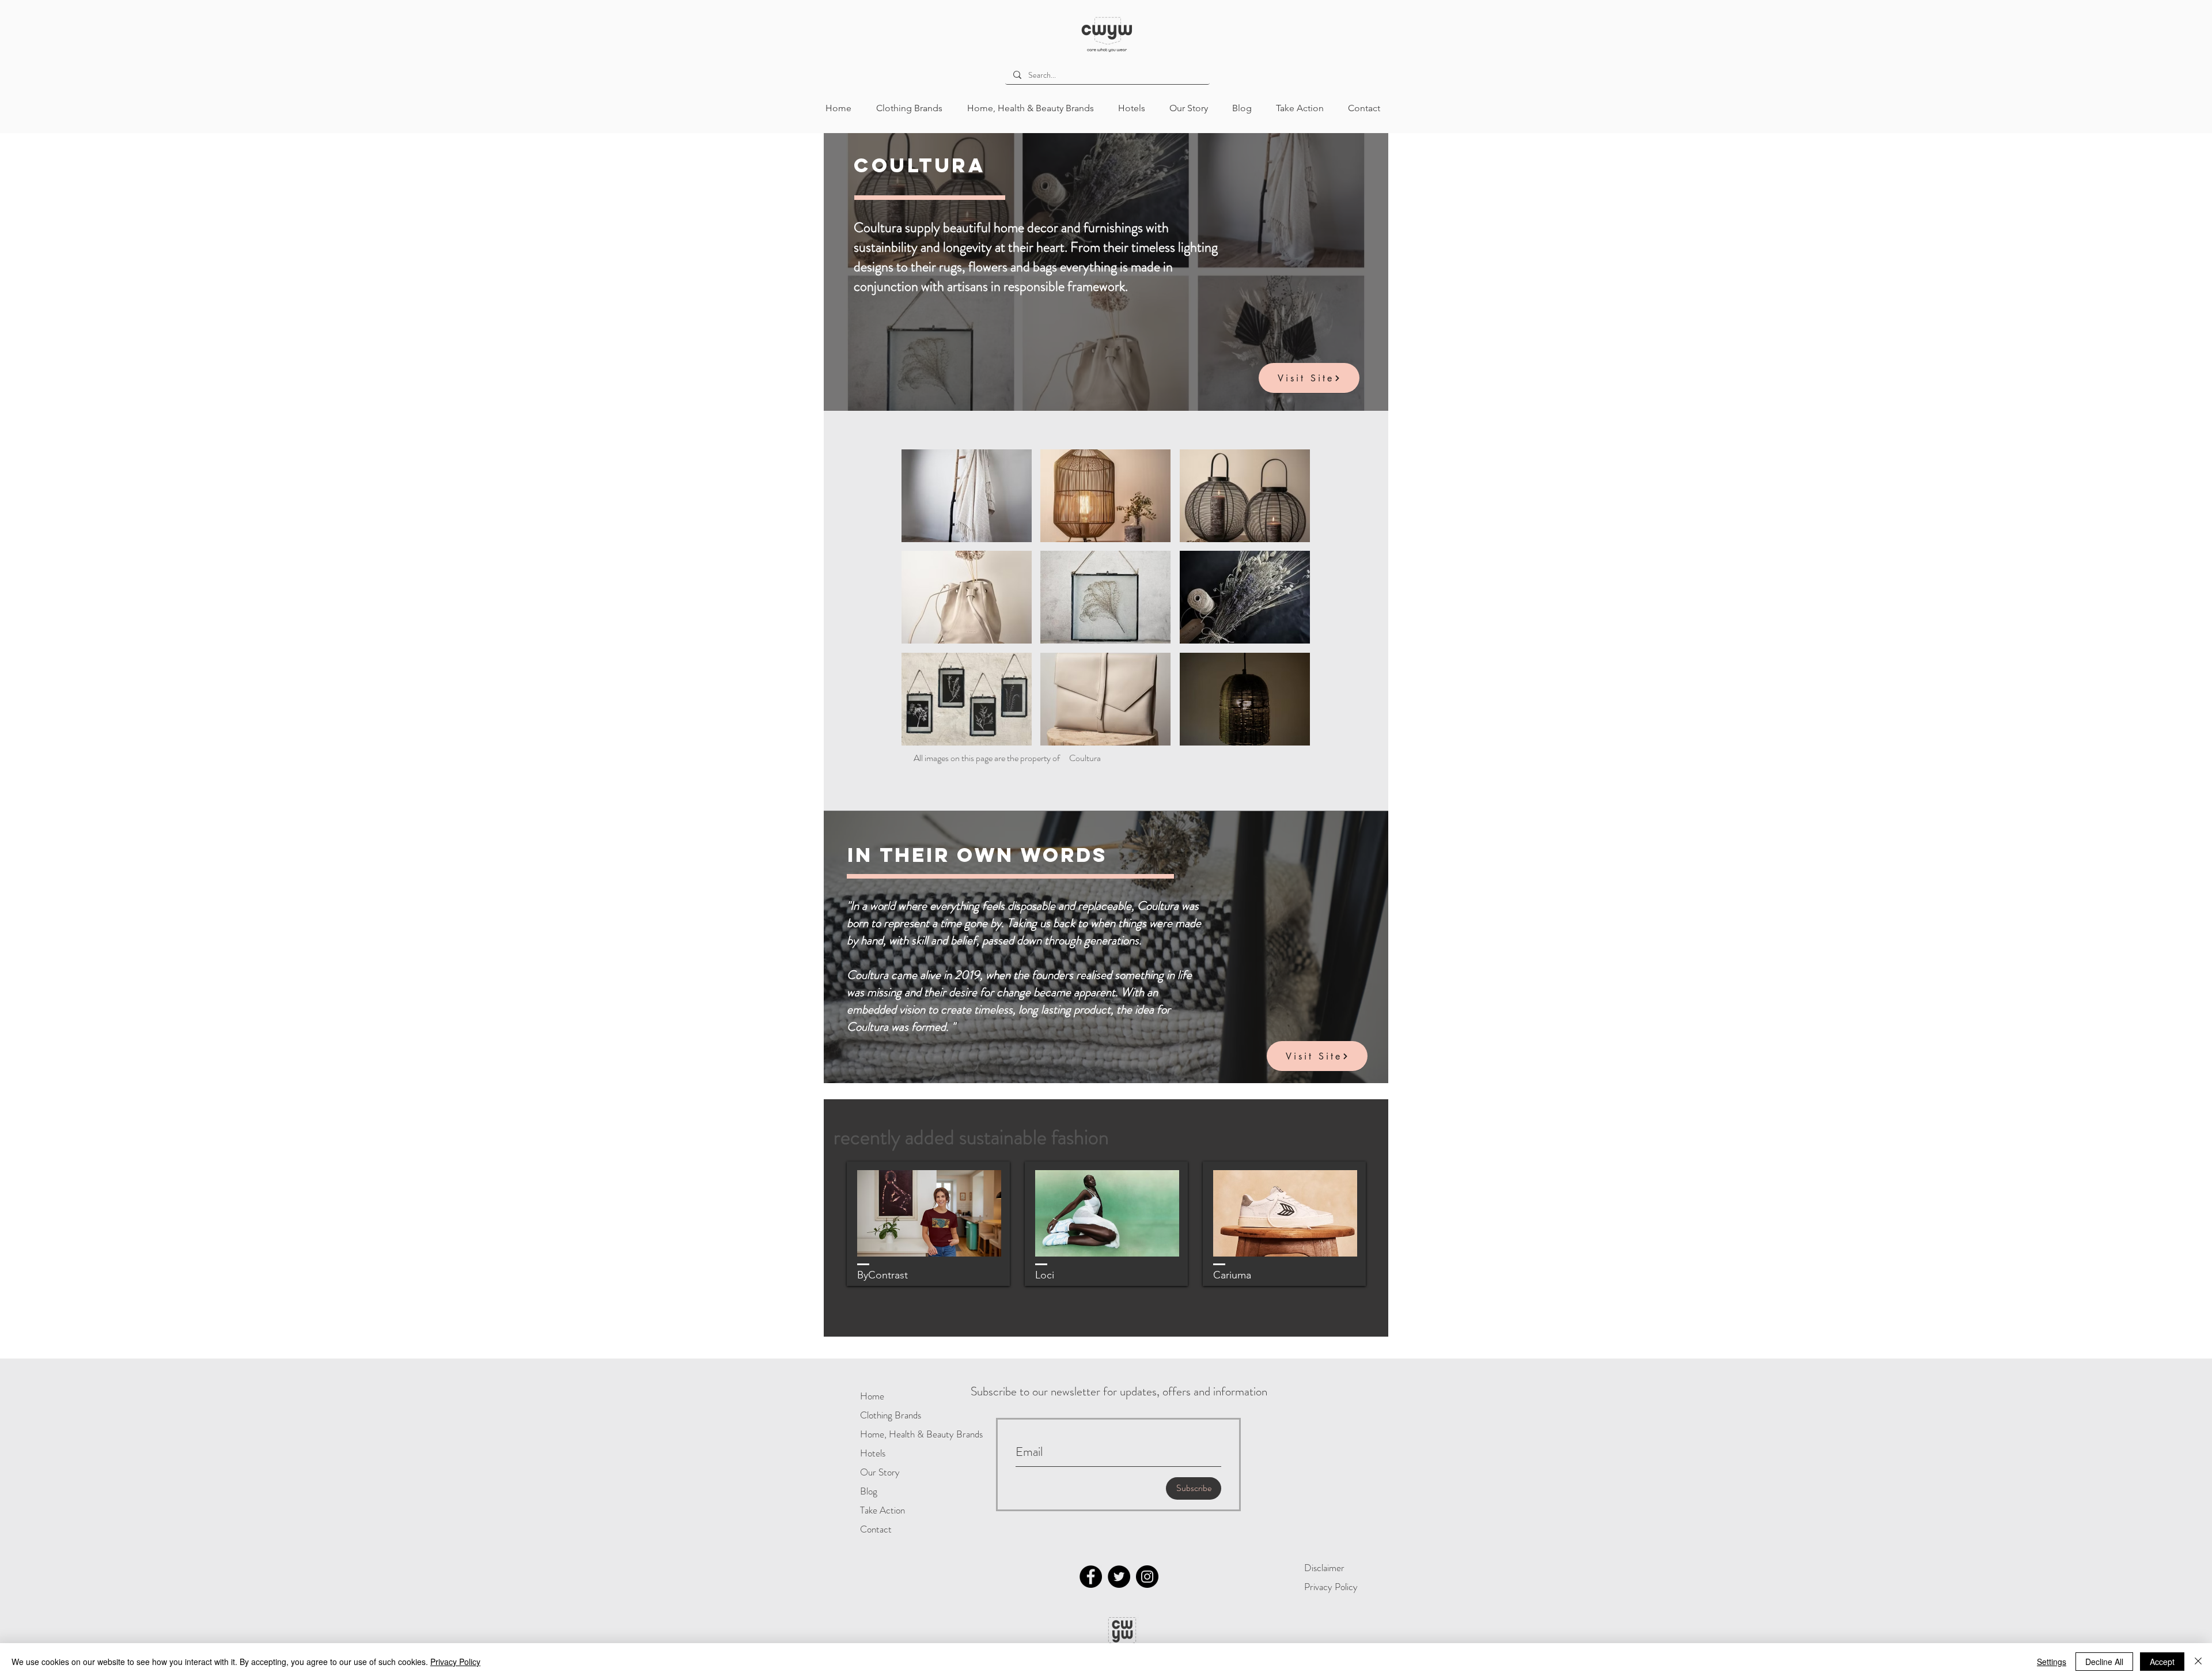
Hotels (873, 1453)
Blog (869, 1491)
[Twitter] (1119, 1577)
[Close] (2198, 1662)
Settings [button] (2052, 1662)
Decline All (2104, 1662)
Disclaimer (1324, 1568)
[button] (967, 496)
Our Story (880, 1472)
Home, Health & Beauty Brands (897, 1434)
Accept (2162, 1662)
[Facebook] (1091, 1577)
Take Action (882, 1510)
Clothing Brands (891, 1415)
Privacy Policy (1331, 1587)
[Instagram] (1147, 1577)
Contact (876, 1529)
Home (872, 1396)
